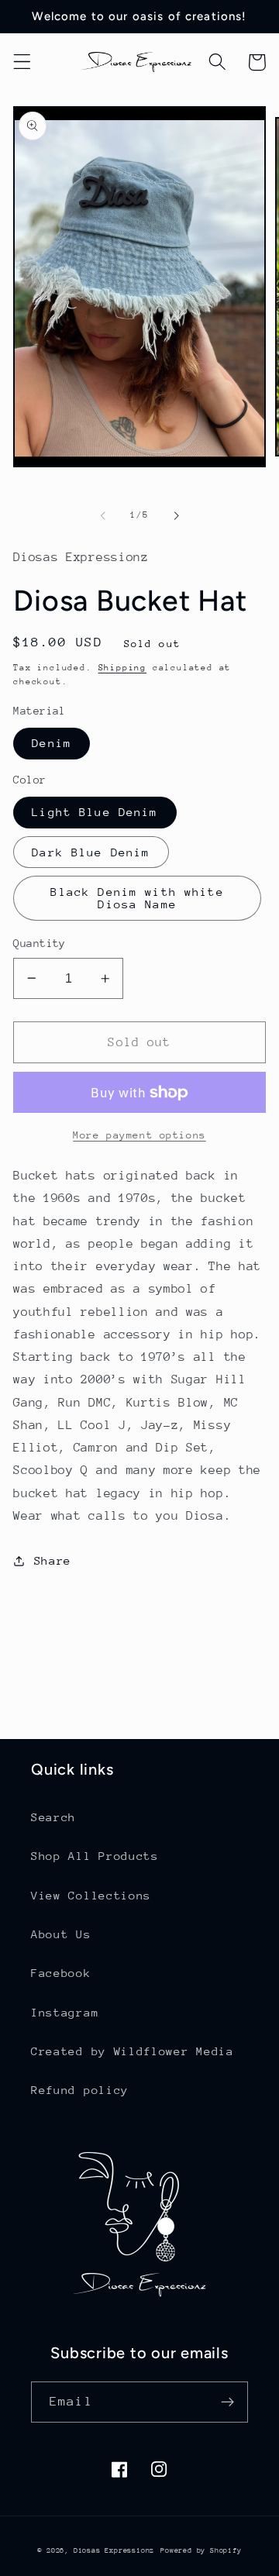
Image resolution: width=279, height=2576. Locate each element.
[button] (22, 62)
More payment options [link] (139, 1135)
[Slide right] (176, 515)
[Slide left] (103, 515)
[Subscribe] (227, 2402)
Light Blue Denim (95, 812)
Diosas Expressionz (114, 2550)
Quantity (40, 943)
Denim (52, 743)
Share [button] (53, 1560)
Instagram (65, 2012)
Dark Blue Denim (91, 852)
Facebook (61, 1973)
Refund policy (80, 2090)
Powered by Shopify (201, 2550)
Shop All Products (95, 1856)
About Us (61, 1934)
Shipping (122, 668)
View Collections (91, 1895)
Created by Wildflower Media (133, 2051)
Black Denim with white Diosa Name (137, 898)
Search (53, 1817)
